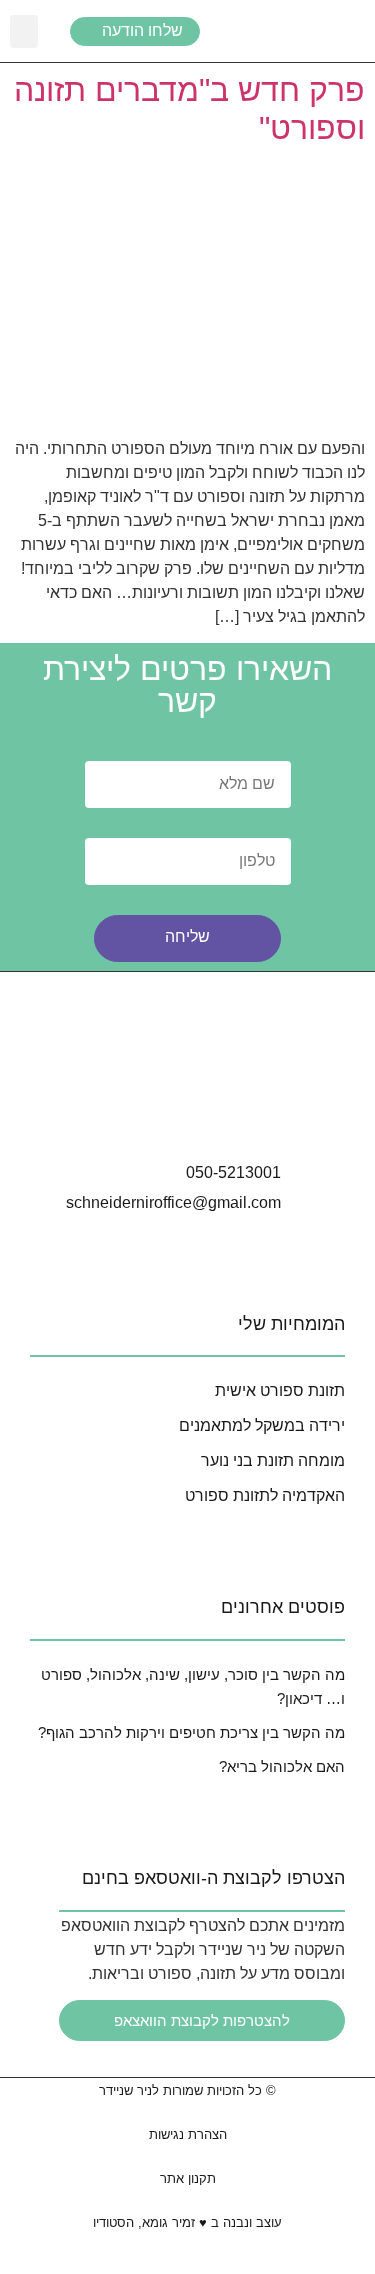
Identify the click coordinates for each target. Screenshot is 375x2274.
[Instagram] (132, 1113)
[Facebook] (188, 1113)
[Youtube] (244, 1113)
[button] (24, 31)
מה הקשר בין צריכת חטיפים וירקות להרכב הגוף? (191, 1732)
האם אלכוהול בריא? (282, 1766)
